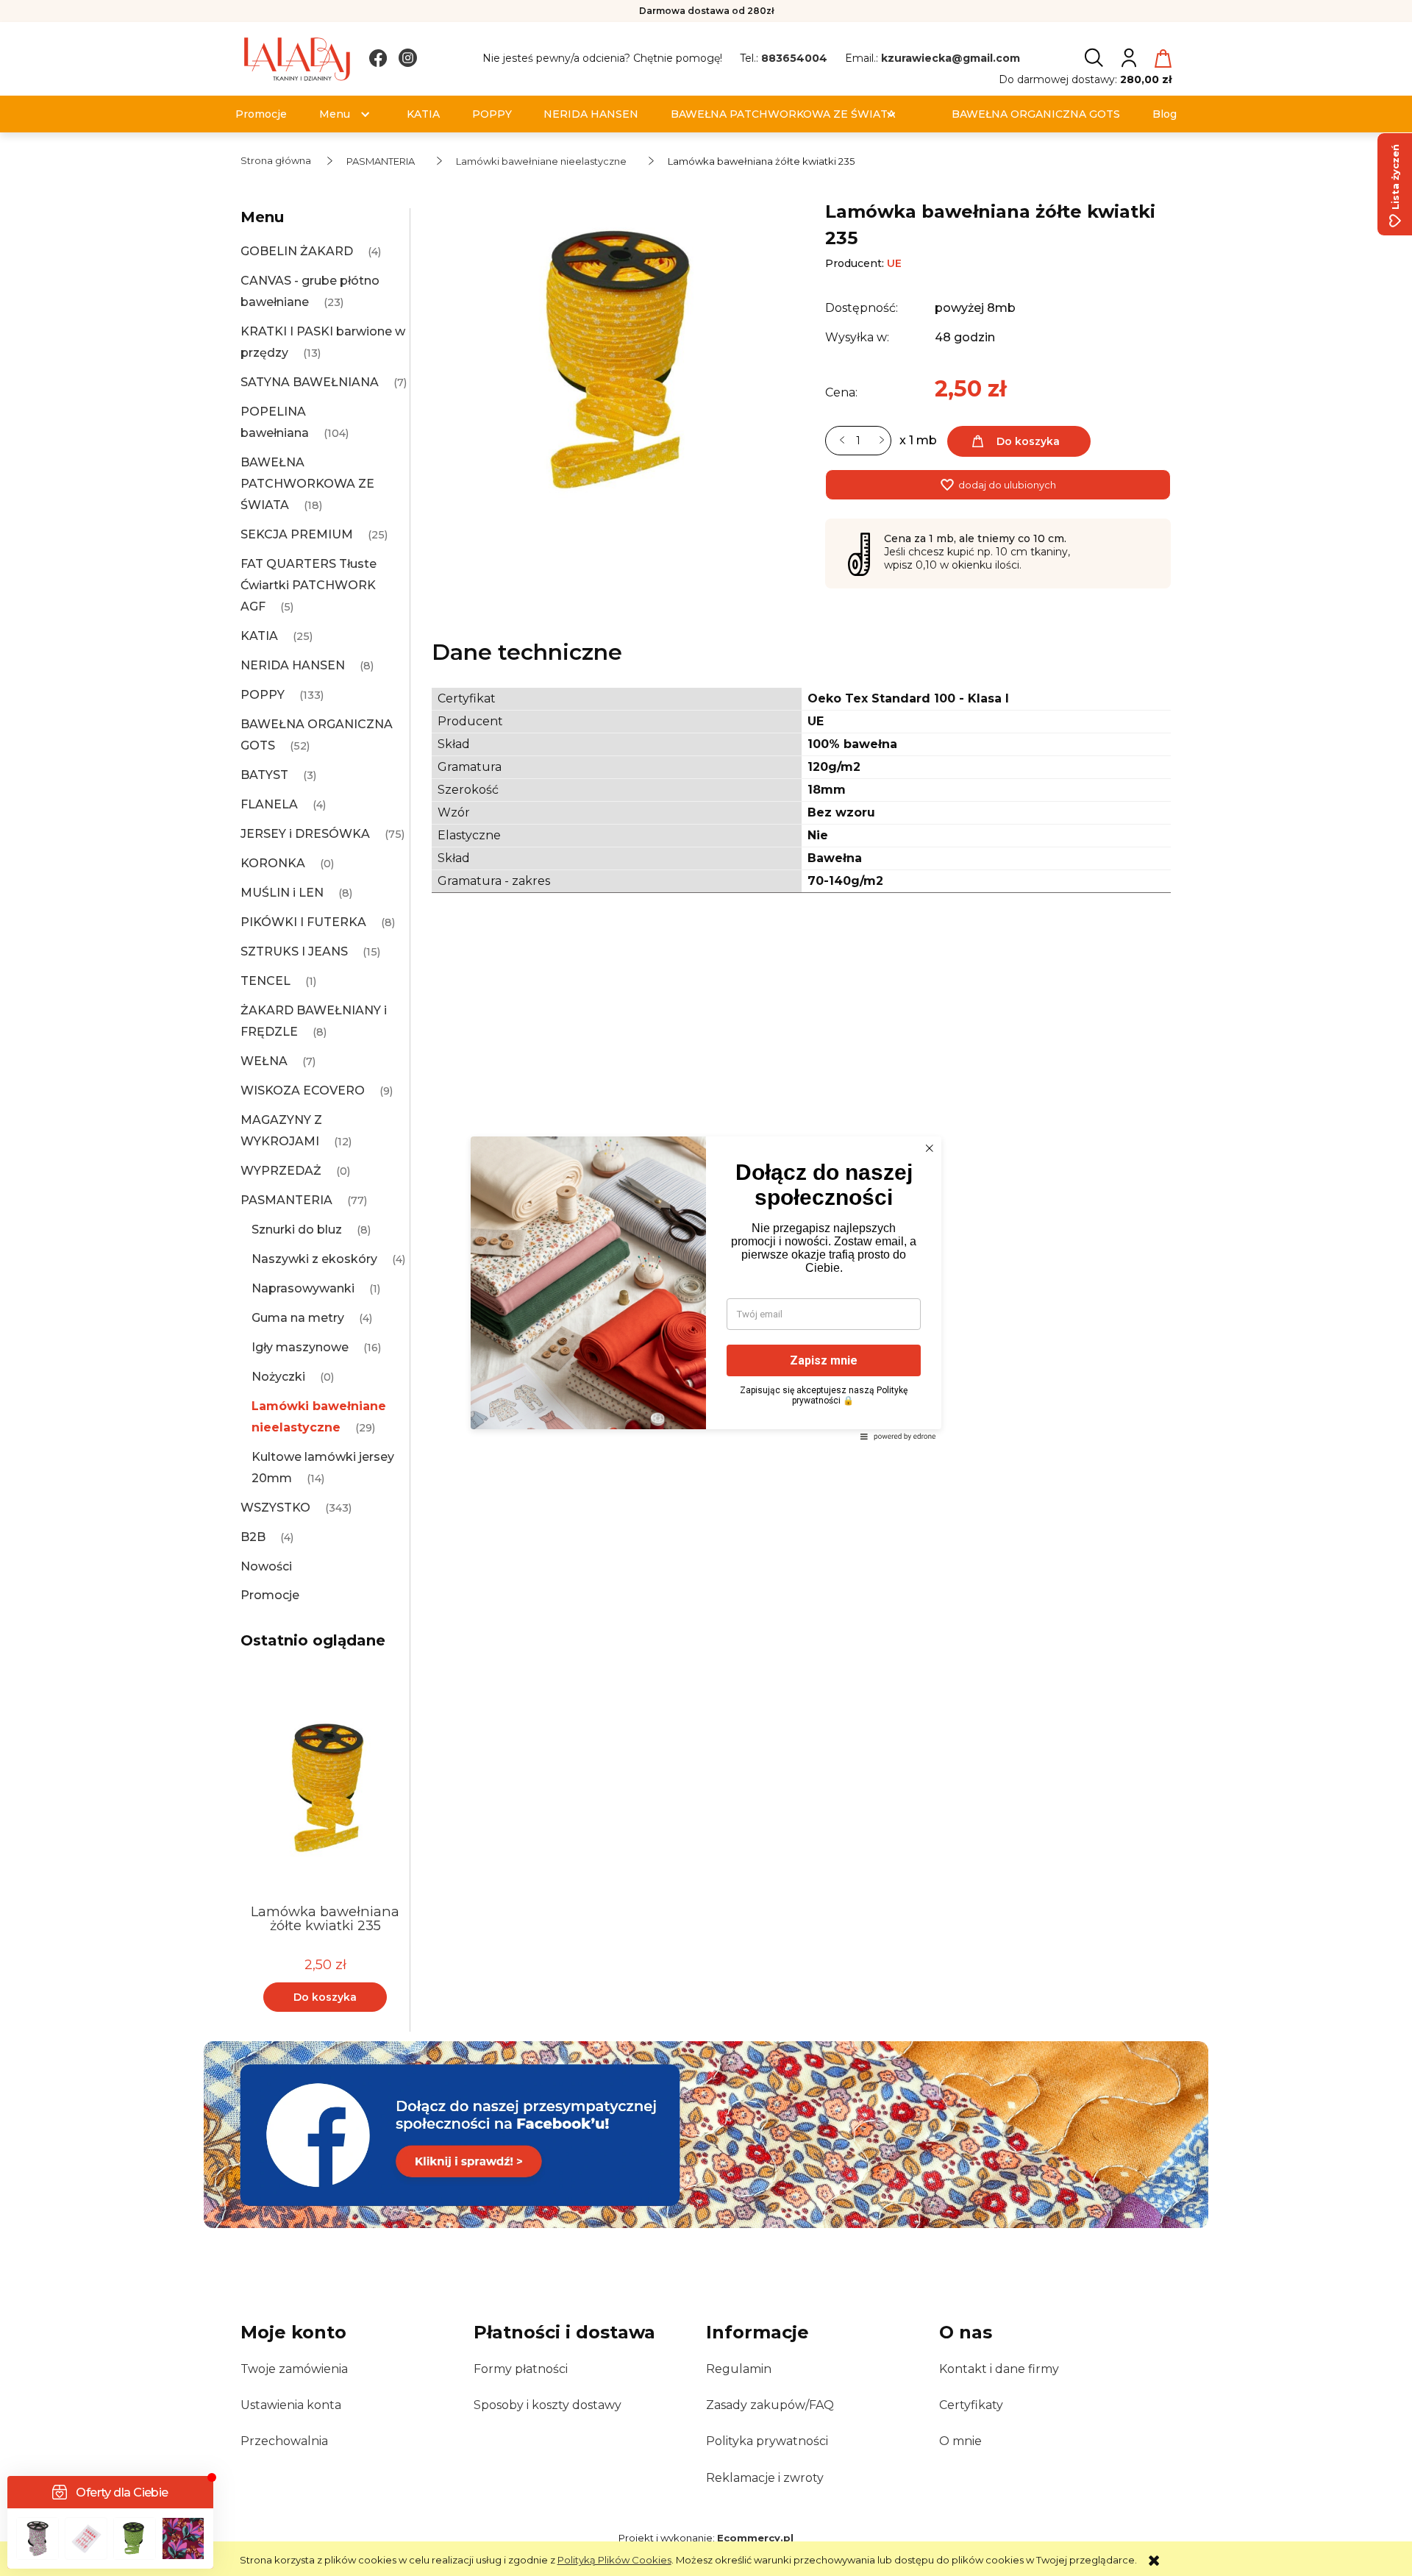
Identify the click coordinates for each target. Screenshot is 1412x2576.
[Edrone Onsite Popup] (706, 1288)
